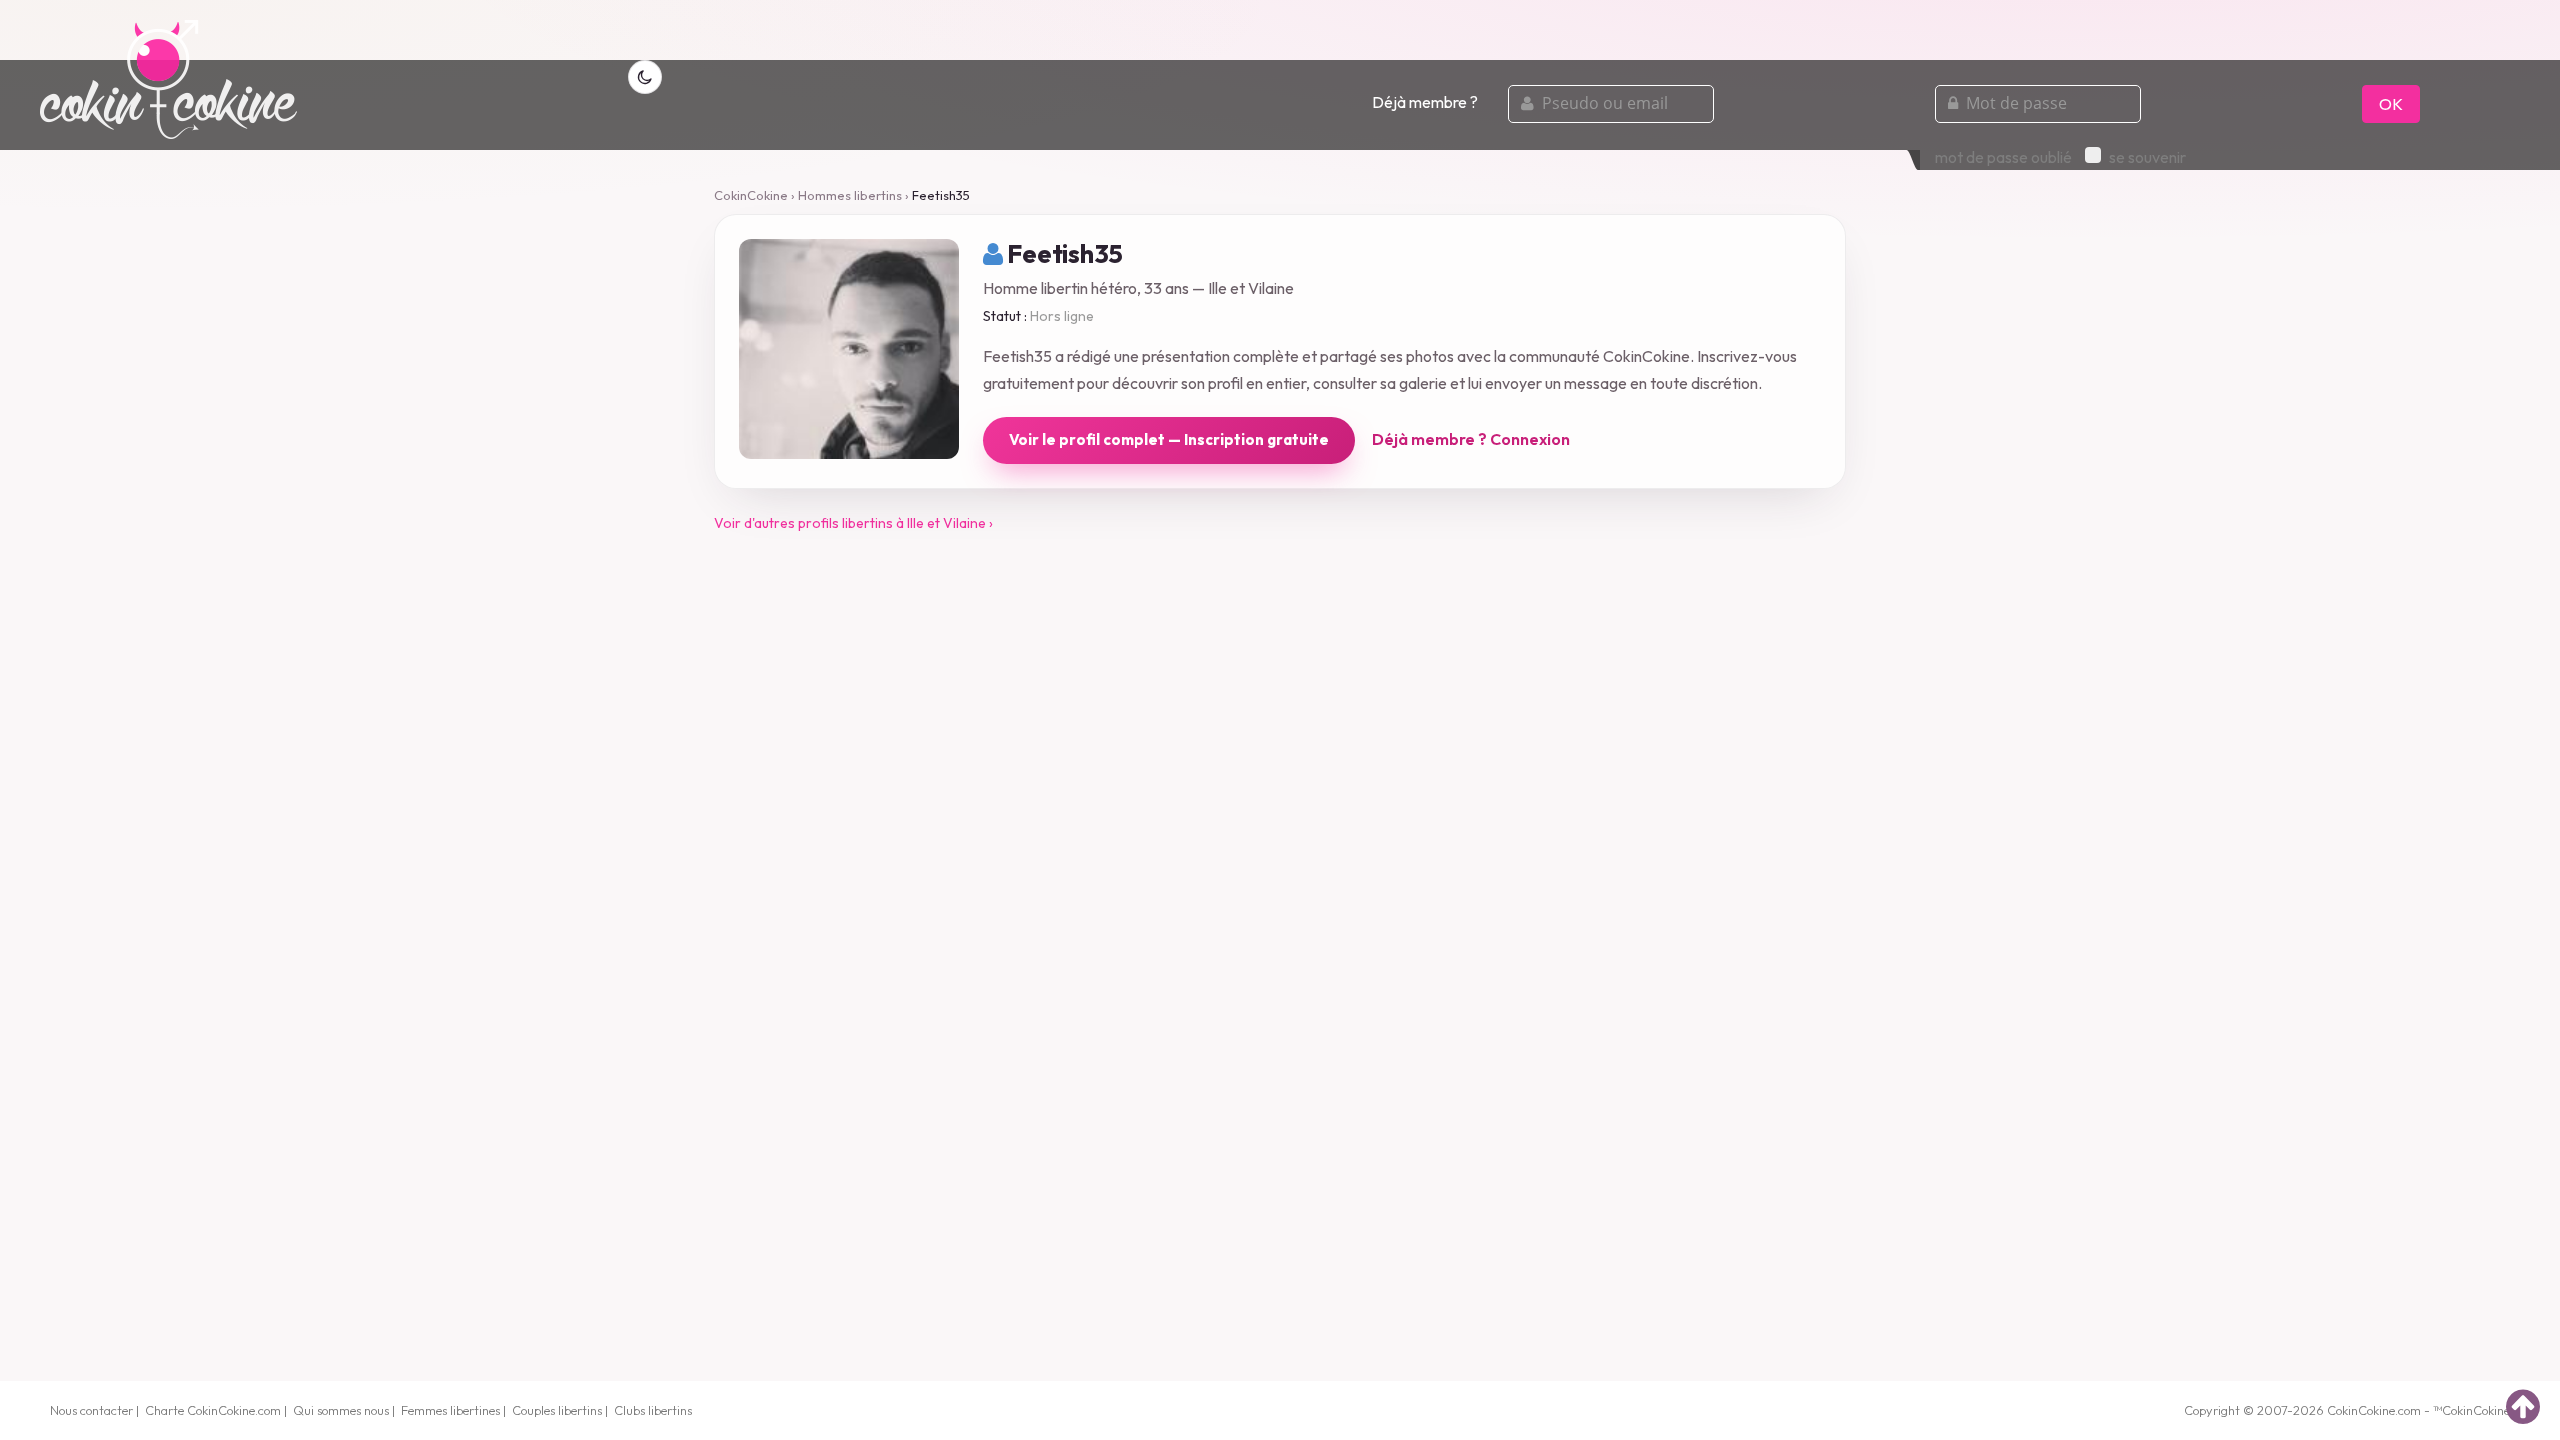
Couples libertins (557, 1410)
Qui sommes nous (341, 1410)
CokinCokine (751, 195)
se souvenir (2147, 157)
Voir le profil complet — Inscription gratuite (1169, 439)
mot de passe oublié (2003, 157)
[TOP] (2523, 1406)
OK (2391, 104)
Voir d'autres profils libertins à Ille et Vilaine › (853, 523)
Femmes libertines (450, 1410)
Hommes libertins (850, 195)
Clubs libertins (653, 1410)
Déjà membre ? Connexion (1471, 439)
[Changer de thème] (645, 77)
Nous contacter (91, 1410)
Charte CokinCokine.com (213, 1410)
